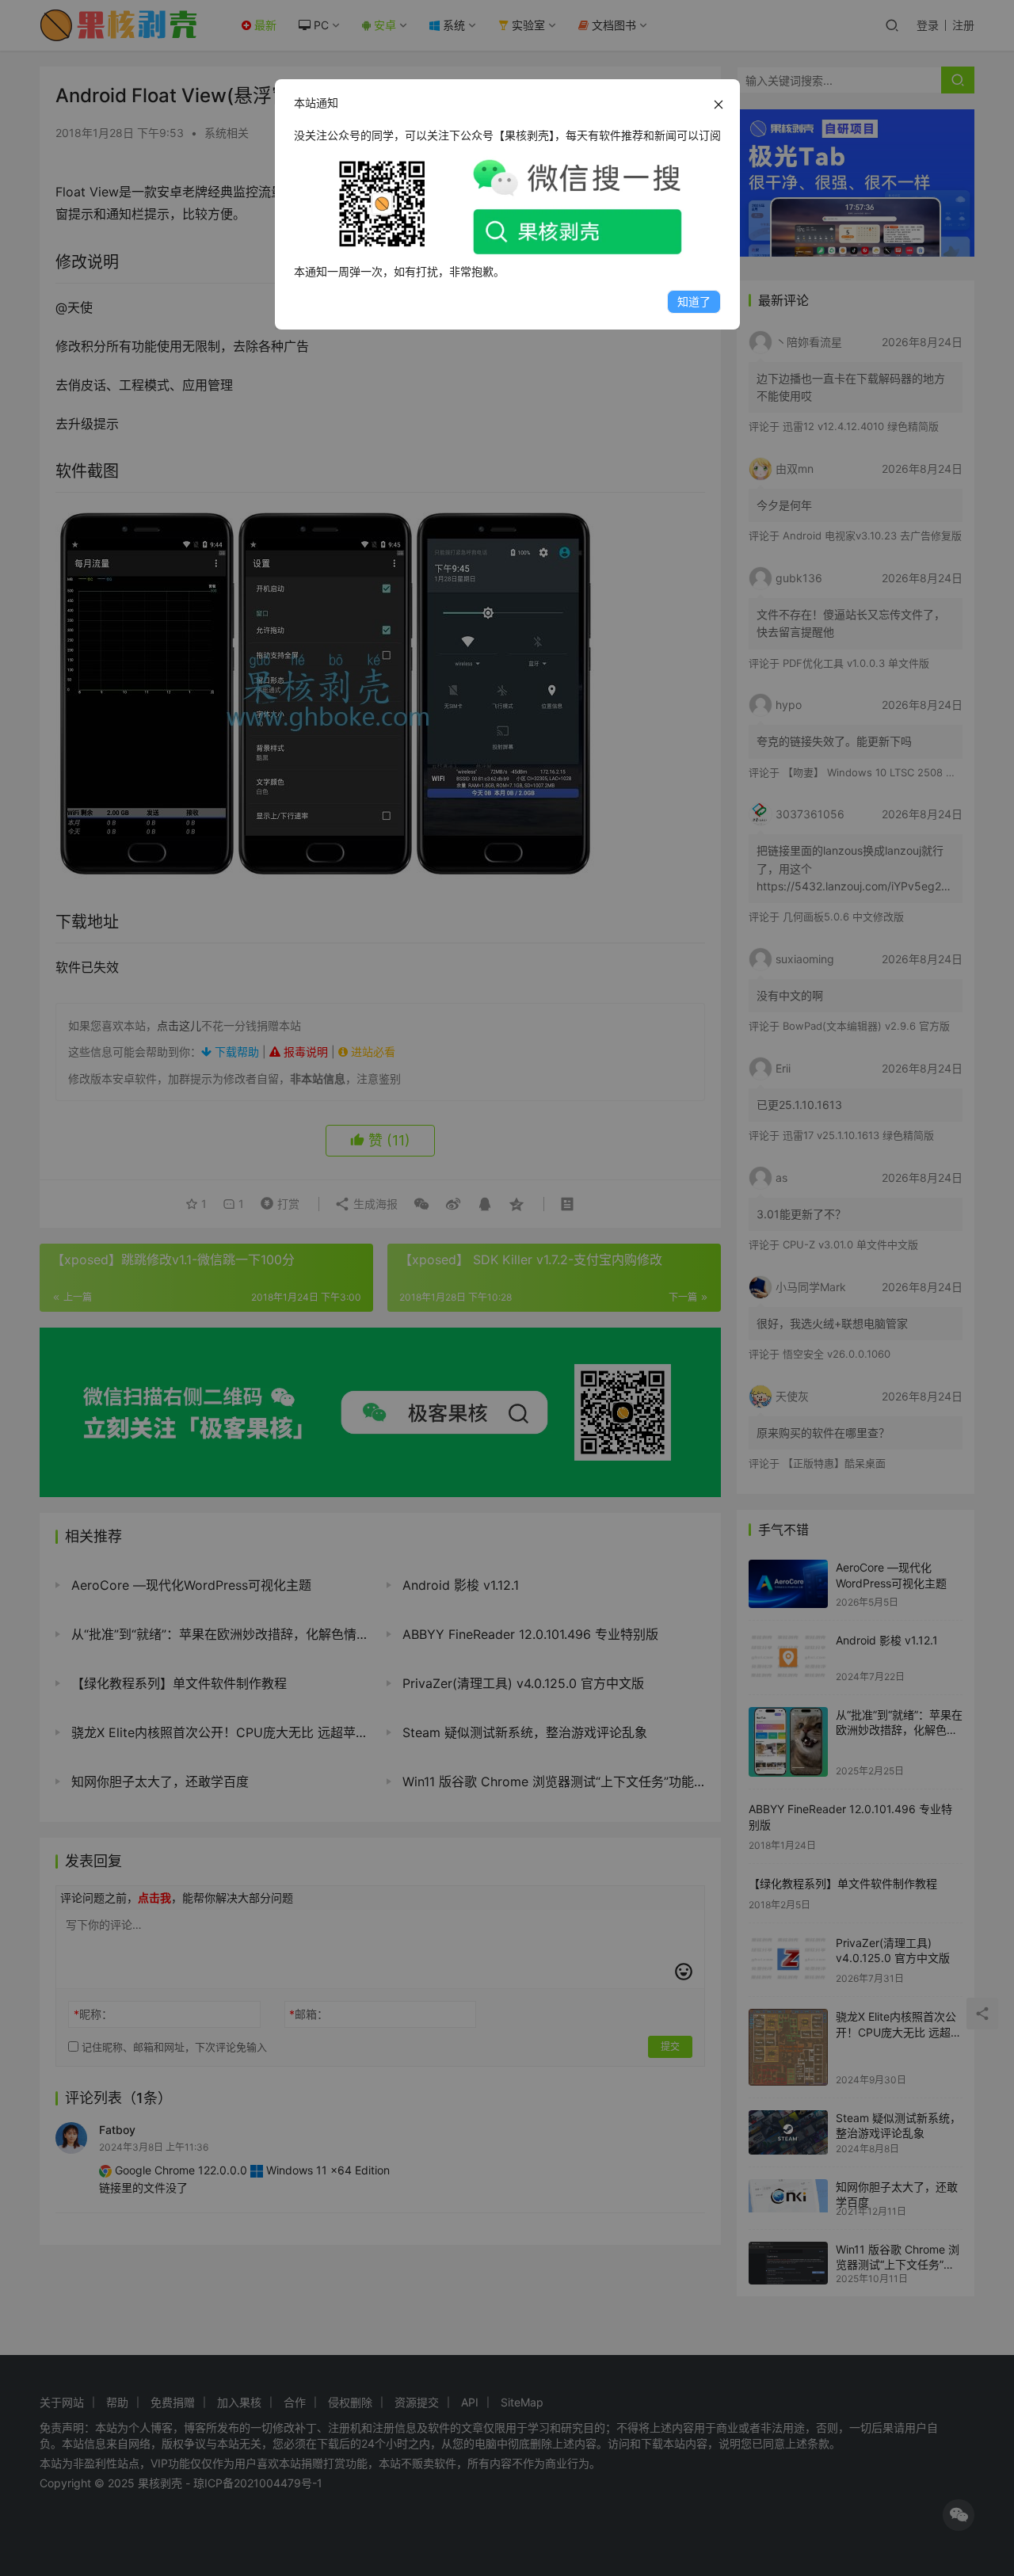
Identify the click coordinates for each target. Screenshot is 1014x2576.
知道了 (694, 301)
